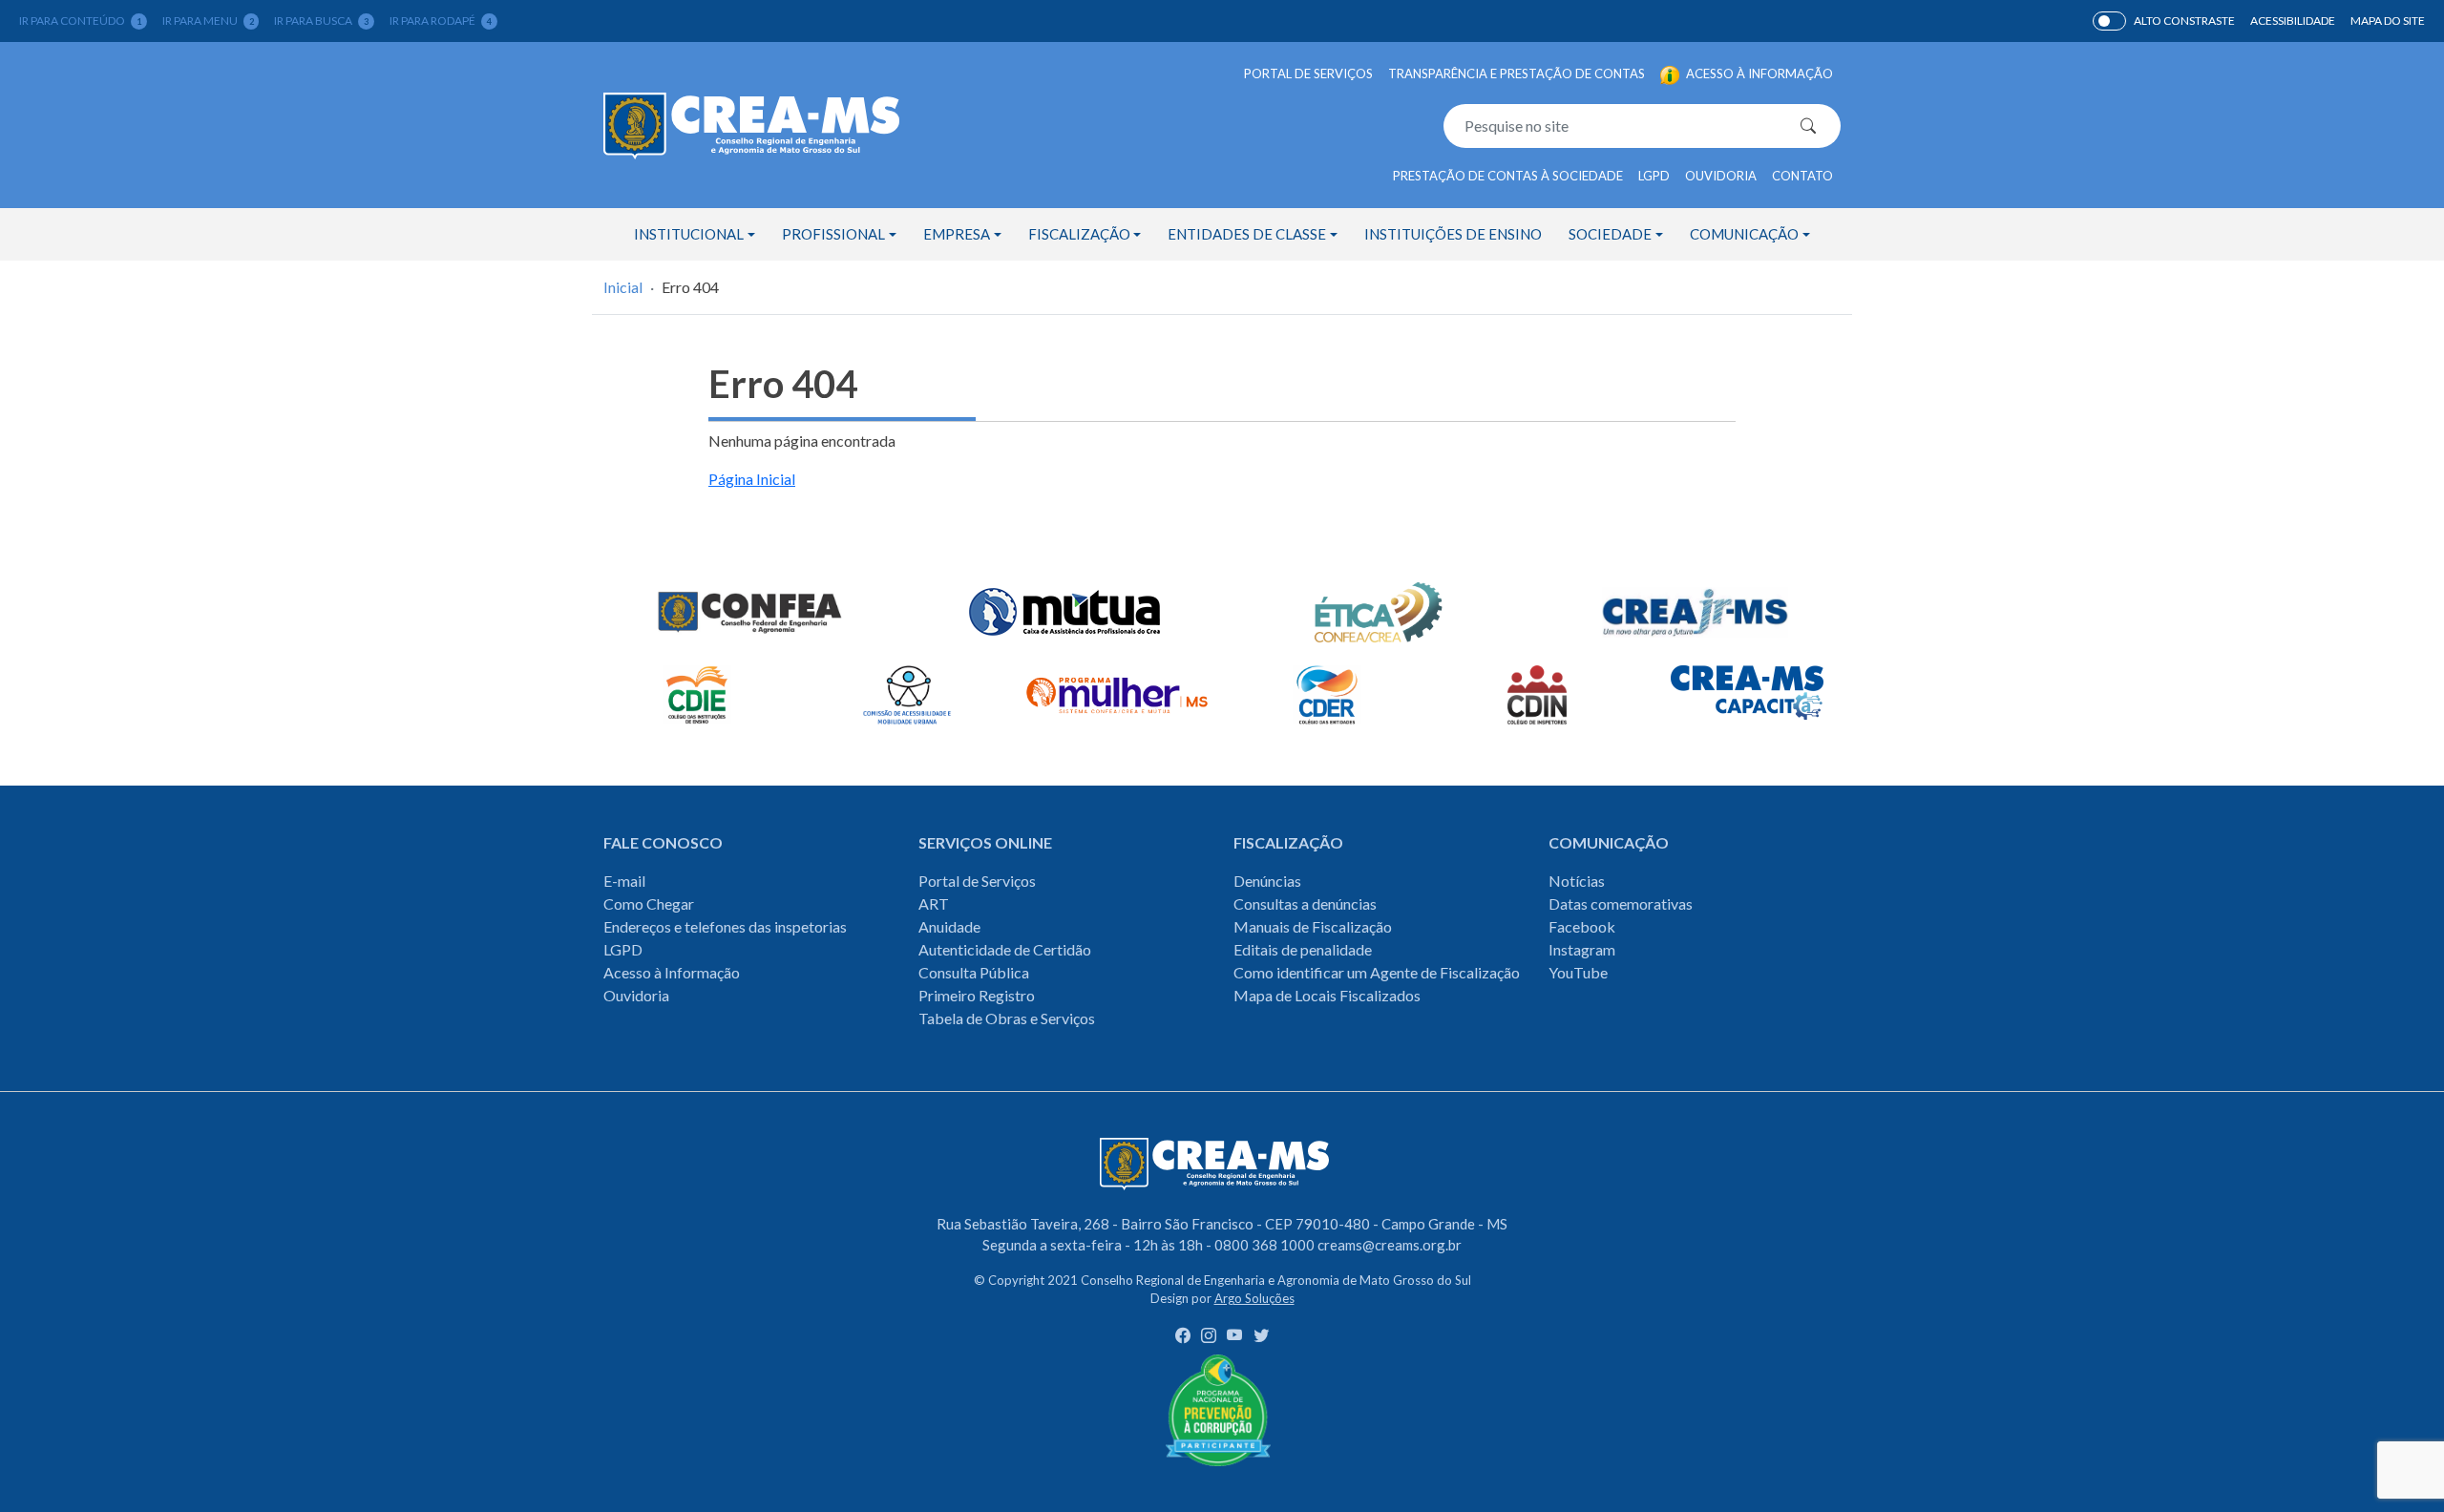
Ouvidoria (1721, 176)
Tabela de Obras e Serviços (1007, 1018)
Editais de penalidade (1303, 949)
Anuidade (949, 926)
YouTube (1578, 972)
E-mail (624, 881)
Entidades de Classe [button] (1247, 234)
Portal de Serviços (1308, 73)
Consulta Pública (974, 972)
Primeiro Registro (977, 995)
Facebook (1582, 926)
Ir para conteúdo (80, 21)
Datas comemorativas (1621, 903)
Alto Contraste (2109, 21)
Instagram (1582, 949)
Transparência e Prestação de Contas (1517, 73)
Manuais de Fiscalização (1313, 926)
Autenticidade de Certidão (1005, 949)
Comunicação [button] (1744, 234)
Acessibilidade (2293, 21)
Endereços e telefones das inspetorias (725, 926)
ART (934, 903)
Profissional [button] (833, 234)
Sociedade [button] (1610, 234)
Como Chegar (649, 903)
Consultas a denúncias (1305, 903)
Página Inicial (752, 479)
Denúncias (1267, 881)
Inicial (623, 287)
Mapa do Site (2388, 21)
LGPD (1654, 176)
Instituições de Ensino (1453, 234)
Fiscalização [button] (1079, 234)
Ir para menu (208, 21)
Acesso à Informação (672, 972)
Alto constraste (2184, 21)
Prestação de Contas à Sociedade (1508, 176)
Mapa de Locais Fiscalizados (1327, 995)
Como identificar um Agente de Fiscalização (1377, 972)
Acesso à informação (1758, 73)
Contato (1802, 176)
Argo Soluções (1254, 1298)
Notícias (1577, 881)
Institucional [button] (689, 234)
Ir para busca (321, 21)
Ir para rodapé (441, 21)
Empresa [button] (957, 234)
